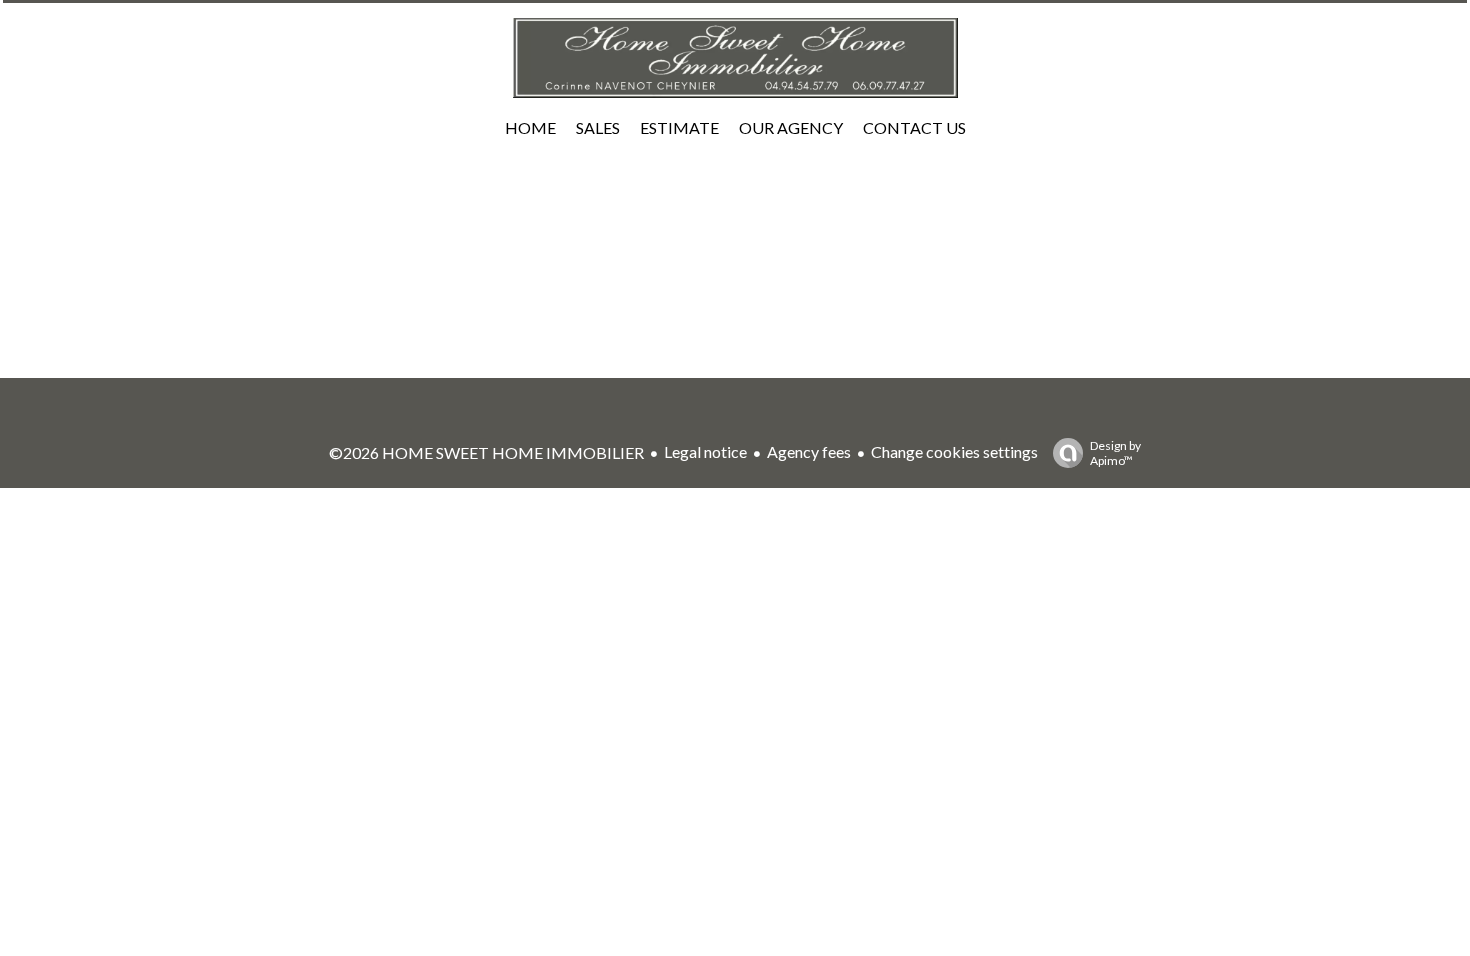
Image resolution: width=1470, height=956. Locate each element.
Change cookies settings (954, 451)
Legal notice (705, 451)
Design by (1115, 453)
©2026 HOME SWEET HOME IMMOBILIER (486, 452)
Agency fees (809, 451)
